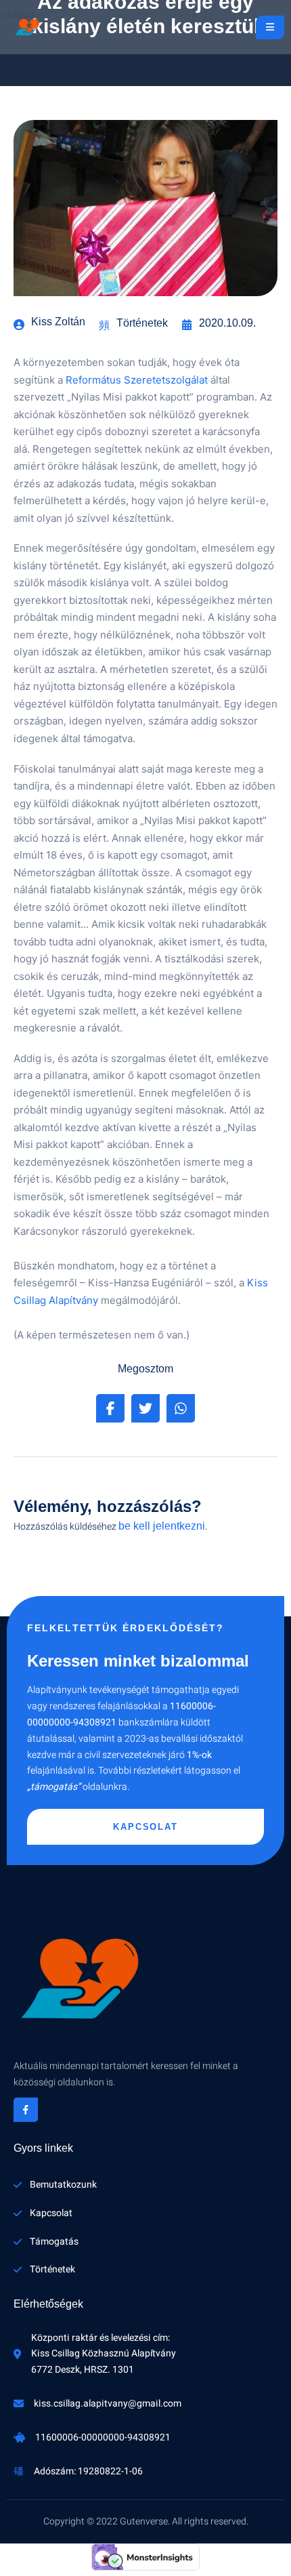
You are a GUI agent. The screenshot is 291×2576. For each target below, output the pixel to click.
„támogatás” (54, 1787)
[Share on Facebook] (110, 1408)
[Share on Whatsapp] (181, 1408)
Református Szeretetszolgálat (137, 380)
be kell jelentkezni (162, 1526)
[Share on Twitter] (145, 1408)
